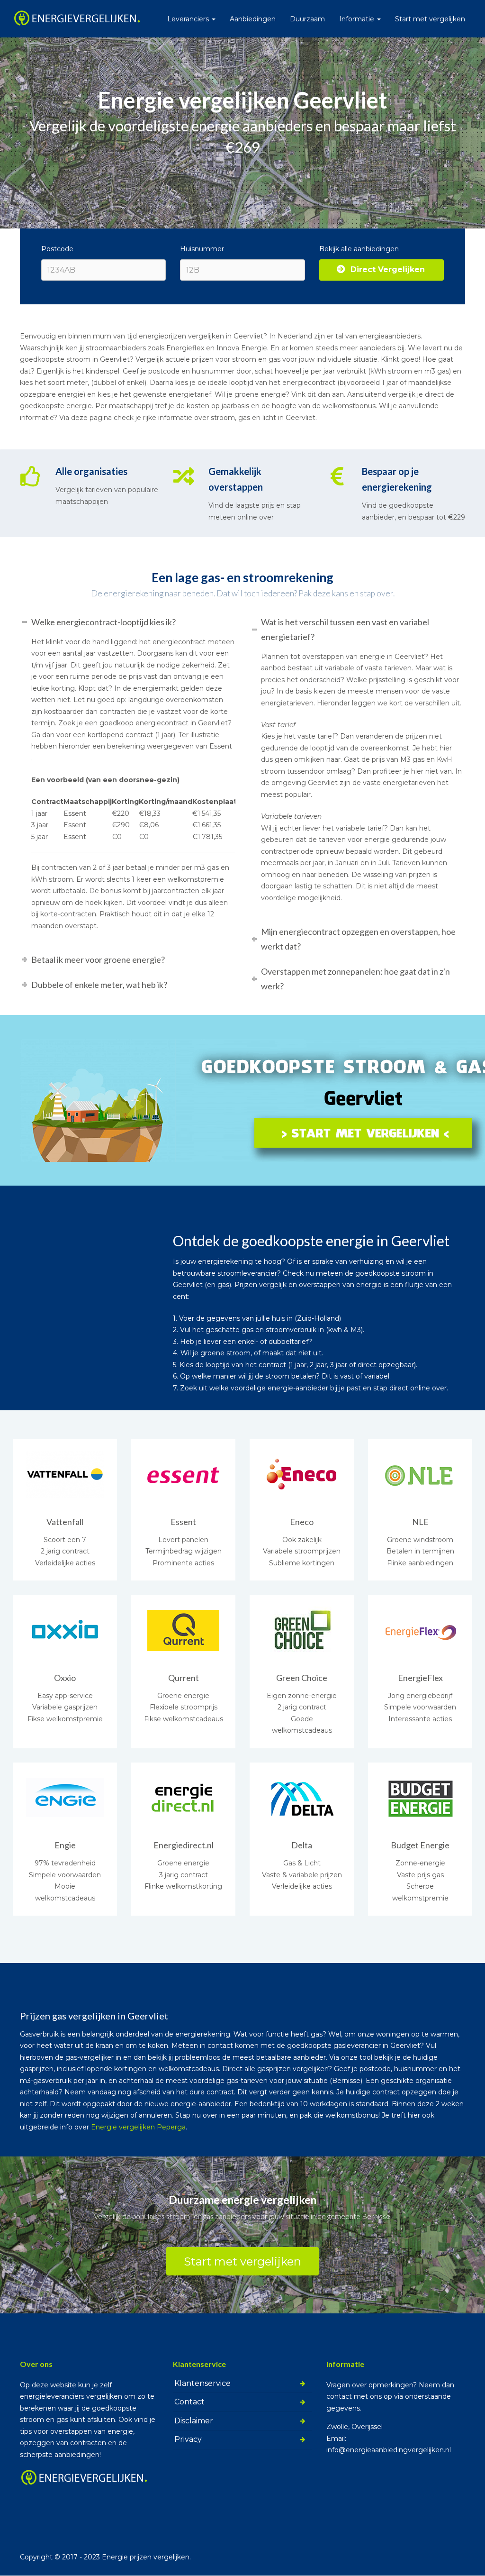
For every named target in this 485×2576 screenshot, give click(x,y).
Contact (189, 2402)
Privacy (188, 2439)
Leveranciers (189, 19)
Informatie (358, 19)
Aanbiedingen (253, 19)
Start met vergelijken (430, 19)
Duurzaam (307, 19)
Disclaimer (194, 2421)
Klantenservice (202, 2383)
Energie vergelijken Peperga (138, 2127)
